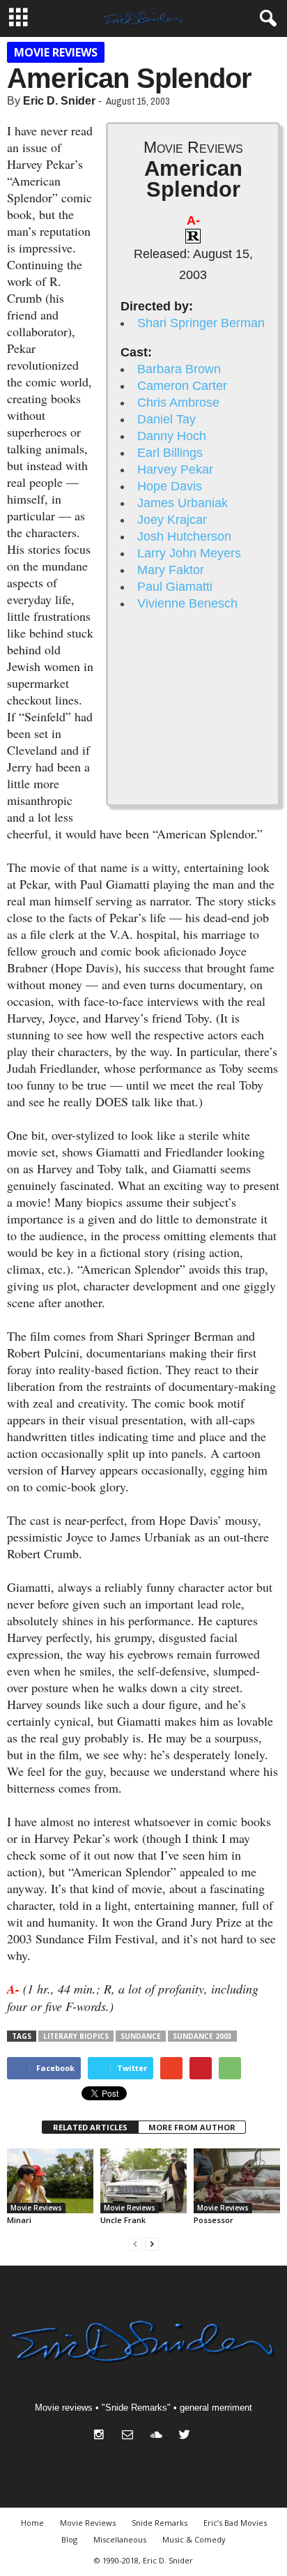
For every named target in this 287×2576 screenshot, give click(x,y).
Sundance (141, 2036)
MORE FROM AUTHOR (192, 2127)
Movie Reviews (56, 52)
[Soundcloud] (159, 2436)
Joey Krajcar (172, 520)
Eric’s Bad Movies (235, 2523)
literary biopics (76, 2036)
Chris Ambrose (178, 402)
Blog (69, 2539)
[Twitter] (186, 2436)
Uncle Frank (123, 2220)
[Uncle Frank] (143, 2181)
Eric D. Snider (59, 101)
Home (32, 2523)
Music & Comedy (194, 2539)
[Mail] (131, 2436)
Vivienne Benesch (187, 603)
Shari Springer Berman (201, 323)
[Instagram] (102, 2436)
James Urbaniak (183, 503)
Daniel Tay (166, 419)
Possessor (214, 2220)
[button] (265, 19)
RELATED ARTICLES (90, 2127)
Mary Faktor (171, 570)
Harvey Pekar (175, 469)
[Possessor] (237, 2181)
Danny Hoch (172, 436)
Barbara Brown (179, 369)
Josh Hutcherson (184, 536)
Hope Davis (170, 486)
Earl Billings (170, 453)
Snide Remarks (160, 2523)
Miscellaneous (120, 2539)
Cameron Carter (182, 386)
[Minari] (50, 2181)
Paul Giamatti (175, 587)
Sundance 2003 (202, 2036)
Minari (19, 2220)
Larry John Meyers (189, 553)
